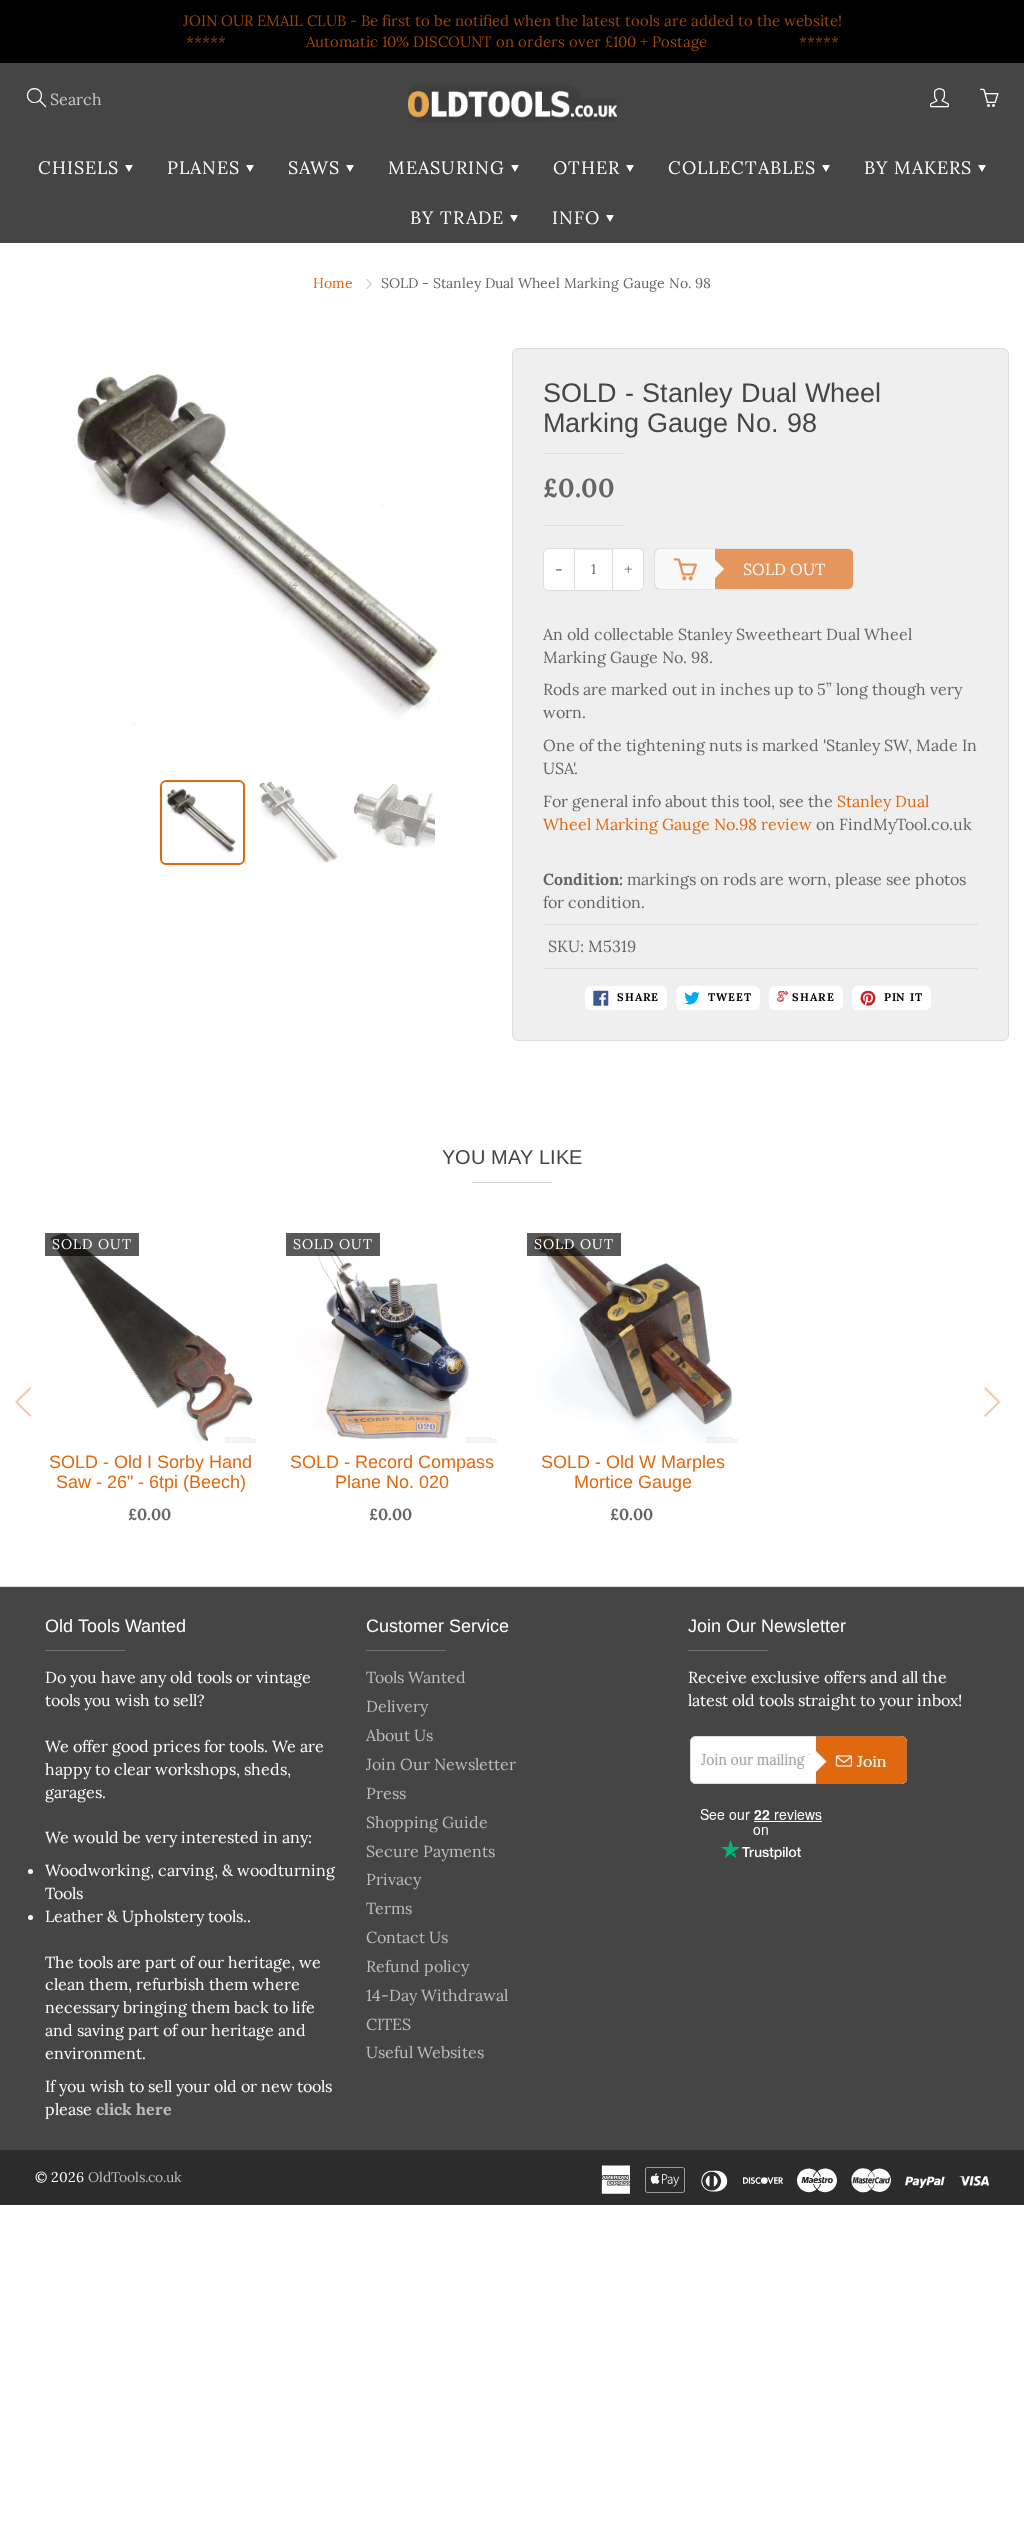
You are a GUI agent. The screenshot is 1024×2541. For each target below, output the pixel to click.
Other (589, 167)
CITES (388, 2024)
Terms (389, 1908)
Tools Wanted (416, 1677)
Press (386, 1793)
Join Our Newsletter (441, 1764)
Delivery (397, 1706)
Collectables (745, 167)
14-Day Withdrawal (437, 1995)
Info (579, 217)
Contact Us (407, 1937)
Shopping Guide (427, 1822)
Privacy (393, 1879)
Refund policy (417, 1966)
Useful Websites (425, 2052)
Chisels (81, 167)
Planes (206, 167)
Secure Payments (430, 1851)
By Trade (460, 217)
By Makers (921, 167)
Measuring (449, 167)
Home (333, 283)
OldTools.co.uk (135, 2177)
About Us (399, 1735)
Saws (317, 167)
